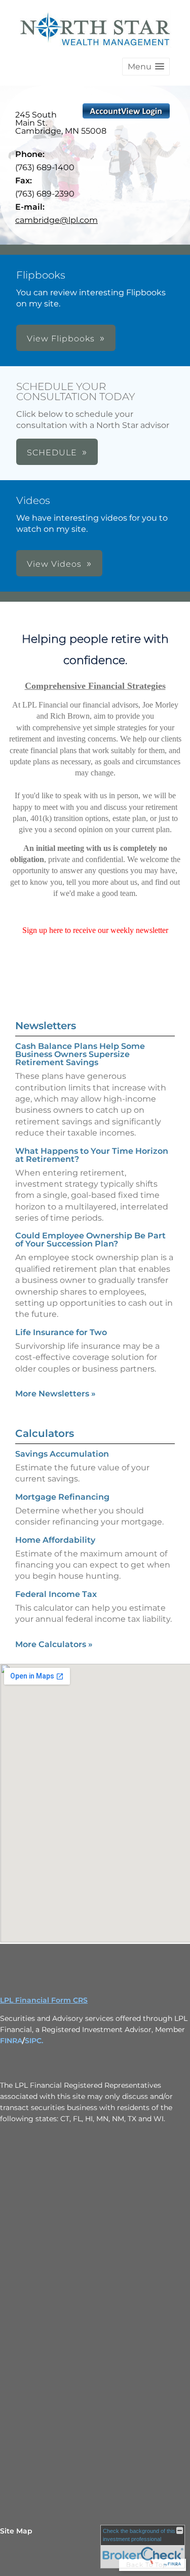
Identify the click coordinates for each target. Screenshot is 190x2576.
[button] (146, 67)
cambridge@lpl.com (56, 220)
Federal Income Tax (56, 1594)
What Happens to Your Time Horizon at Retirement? (92, 1155)
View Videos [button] (54, 564)
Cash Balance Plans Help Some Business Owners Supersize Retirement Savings (80, 1054)
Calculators (45, 1433)
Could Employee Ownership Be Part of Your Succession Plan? (90, 1240)
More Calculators (54, 1644)
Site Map (16, 2531)
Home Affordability (55, 1540)
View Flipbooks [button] (61, 339)
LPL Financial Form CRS (44, 2000)
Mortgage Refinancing (62, 1497)
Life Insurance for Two (61, 1332)
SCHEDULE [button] (52, 453)
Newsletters (46, 1026)
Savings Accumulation (62, 1454)
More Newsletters (55, 1394)
